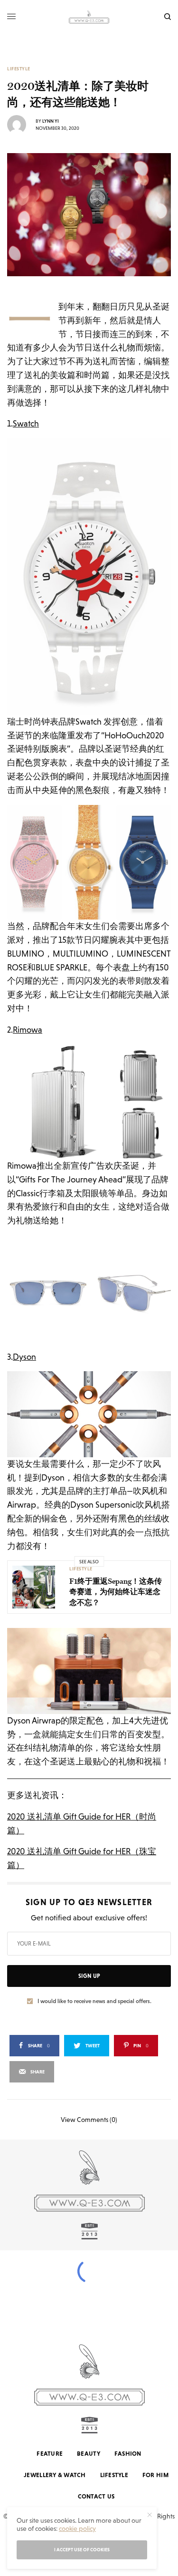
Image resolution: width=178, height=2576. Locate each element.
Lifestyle (19, 69)
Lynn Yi (51, 121)
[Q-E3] (89, 17)
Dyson (24, 1357)
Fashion (128, 2454)
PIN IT (94, 577)
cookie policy (77, 2528)
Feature (50, 2454)
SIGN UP (89, 1976)
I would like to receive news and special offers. (94, 2001)
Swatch (26, 423)
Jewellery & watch (55, 2475)
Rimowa (28, 1030)
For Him (155, 2475)
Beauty (89, 2454)
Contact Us (96, 2496)
